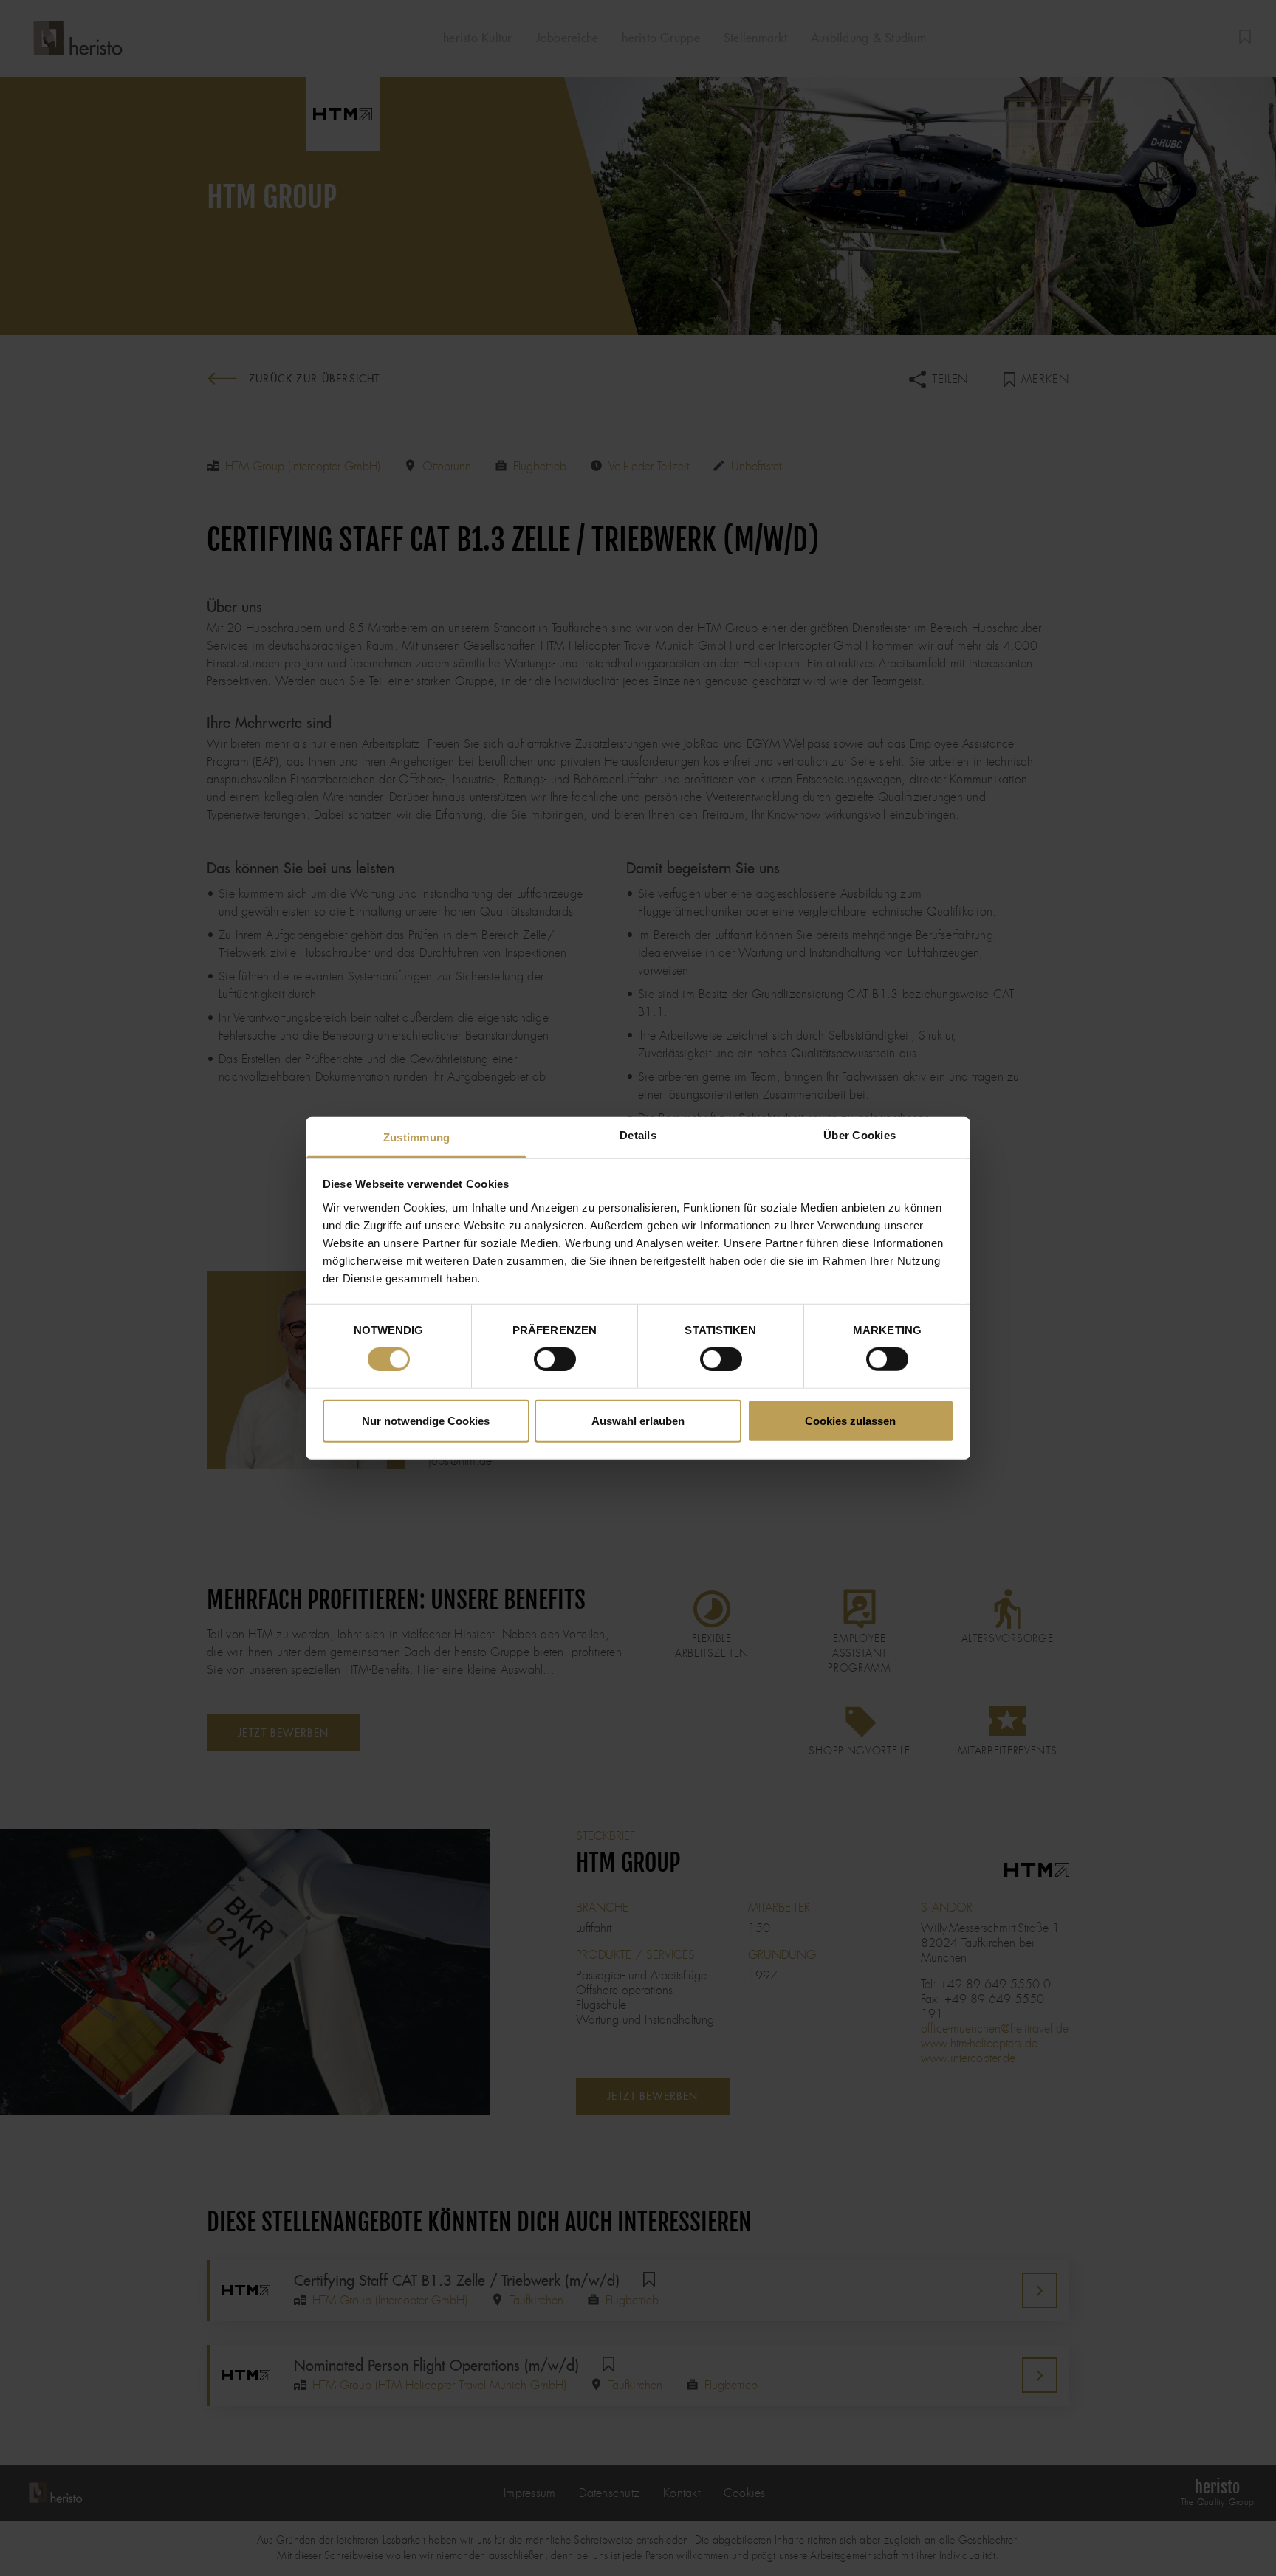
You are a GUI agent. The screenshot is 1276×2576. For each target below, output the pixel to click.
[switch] (555, 1359)
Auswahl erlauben (638, 1420)
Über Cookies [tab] (860, 1134)
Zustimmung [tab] (417, 1137)
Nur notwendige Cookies (426, 1420)
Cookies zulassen (850, 1420)
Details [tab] (638, 1134)
